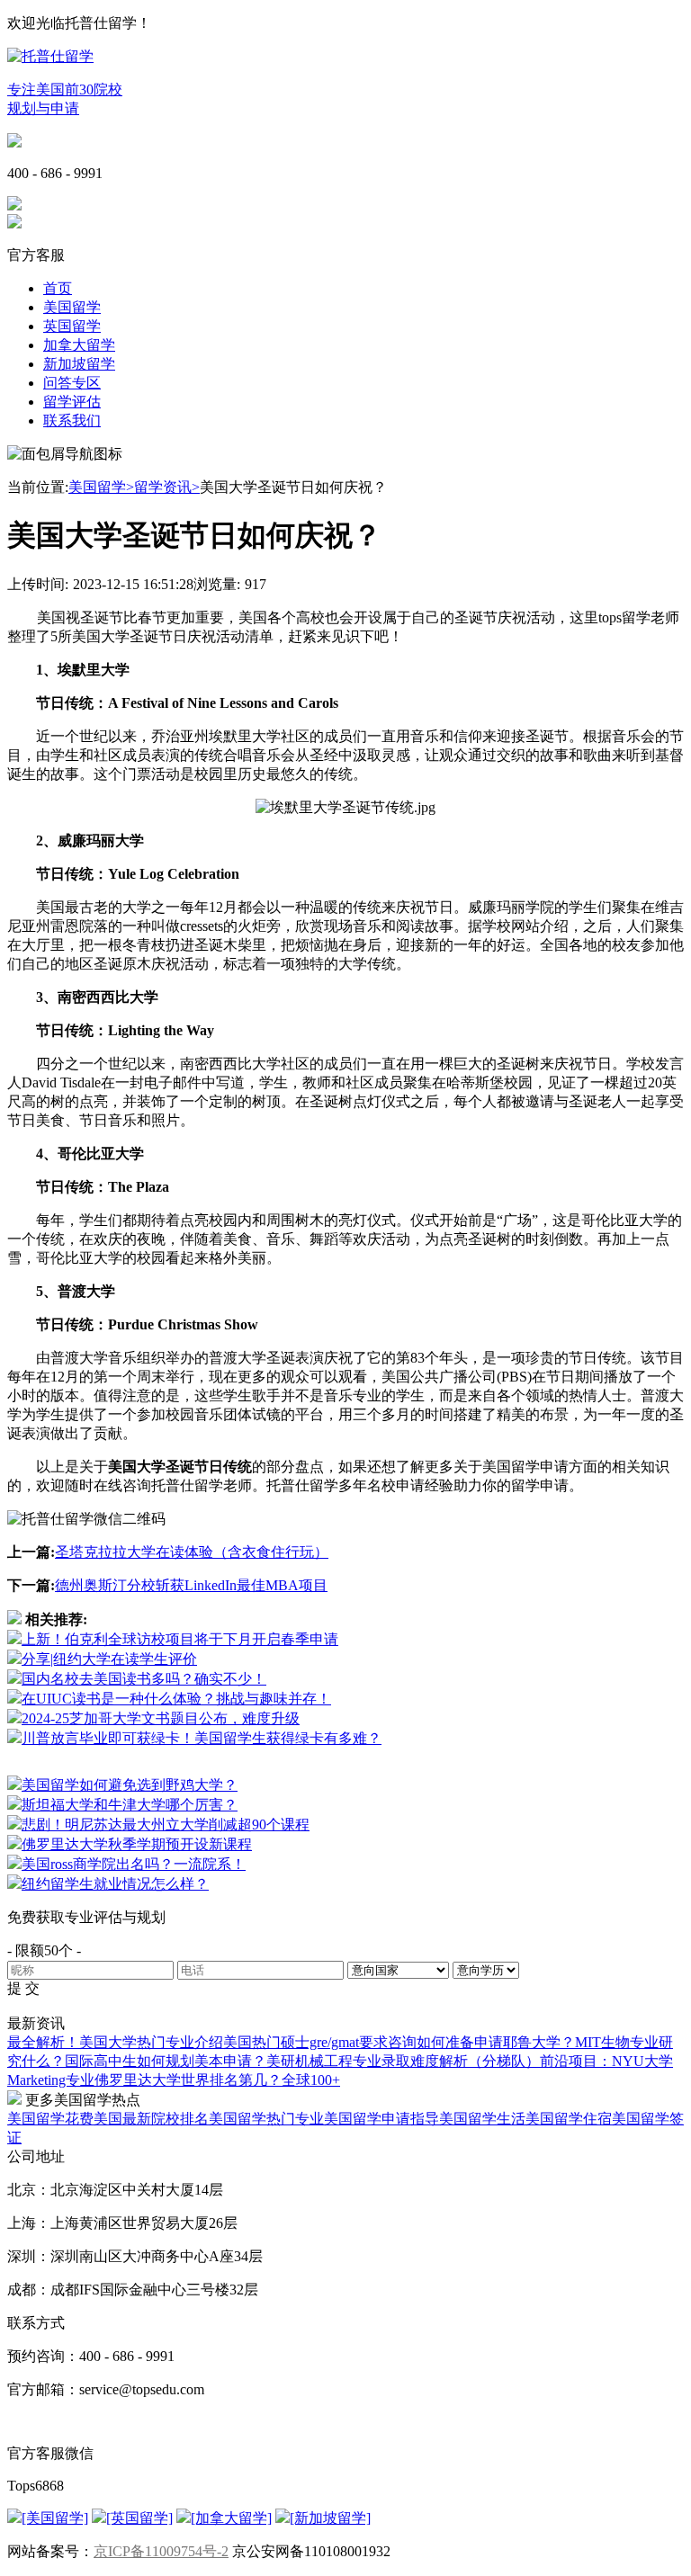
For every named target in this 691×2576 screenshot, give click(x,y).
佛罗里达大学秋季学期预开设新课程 (137, 1844)
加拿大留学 (79, 345)
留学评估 (72, 402)
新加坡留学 (79, 364)
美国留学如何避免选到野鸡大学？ (130, 1785)
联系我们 (72, 420)
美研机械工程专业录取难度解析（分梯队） (403, 2061)
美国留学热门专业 (266, 2119)
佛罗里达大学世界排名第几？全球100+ (217, 2080)
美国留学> (101, 487)
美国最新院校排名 (151, 2119)
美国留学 (72, 307)
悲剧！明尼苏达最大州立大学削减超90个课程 (166, 1825)
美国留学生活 (482, 2119)
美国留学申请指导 (381, 2119)
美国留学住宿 (569, 2119)
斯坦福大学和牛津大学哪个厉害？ (130, 1805)
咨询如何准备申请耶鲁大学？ (481, 2042)
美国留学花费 (50, 2119)
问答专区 (72, 383)
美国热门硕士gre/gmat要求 (305, 2042)
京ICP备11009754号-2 (161, 2551)
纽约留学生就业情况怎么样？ (115, 1884)
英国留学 (72, 326)
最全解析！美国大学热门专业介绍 (115, 2042)
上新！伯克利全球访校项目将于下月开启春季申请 (180, 1639)
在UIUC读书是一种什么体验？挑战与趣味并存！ (176, 1699)
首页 (58, 288)
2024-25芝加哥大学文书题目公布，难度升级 (161, 1718)
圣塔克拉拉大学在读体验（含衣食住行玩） (192, 1552)
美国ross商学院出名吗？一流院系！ (134, 1864)
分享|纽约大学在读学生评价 (109, 1659)
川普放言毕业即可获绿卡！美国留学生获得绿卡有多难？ (202, 1738)
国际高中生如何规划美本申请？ (166, 2061)
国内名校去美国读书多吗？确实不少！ (144, 1679)
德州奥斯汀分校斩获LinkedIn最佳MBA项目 (191, 1585)
